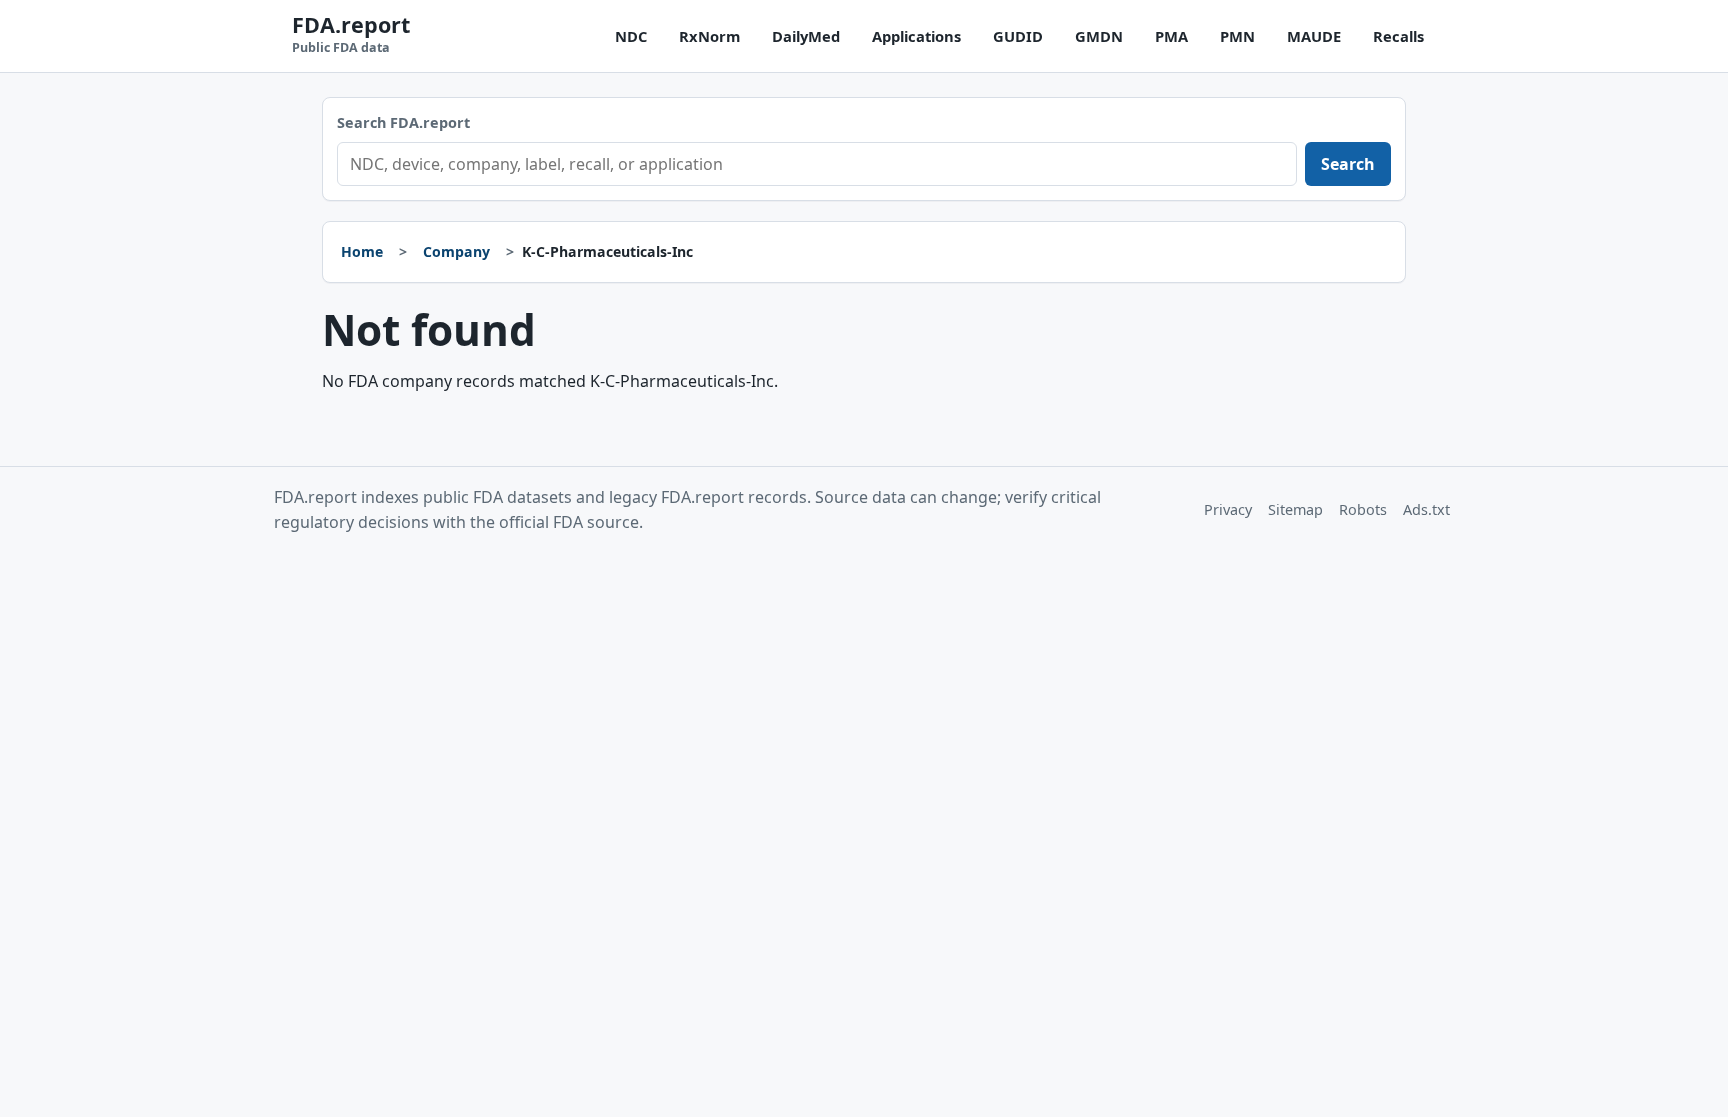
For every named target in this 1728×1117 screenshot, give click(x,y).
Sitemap (1295, 509)
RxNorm (709, 36)
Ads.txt (1426, 509)
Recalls (1398, 36)
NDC (631, 36)
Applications (916, 36)
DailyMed (806, 36)
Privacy (1228, 509)
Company (456, 251)
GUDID (1018, 36)
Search (1348, 164)
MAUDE (1314, 36)
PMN (1237, 36)
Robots (1363, 509)
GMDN (1099, 36)
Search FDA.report (403, 122)
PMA (1171, 36)
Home (362, 251)
